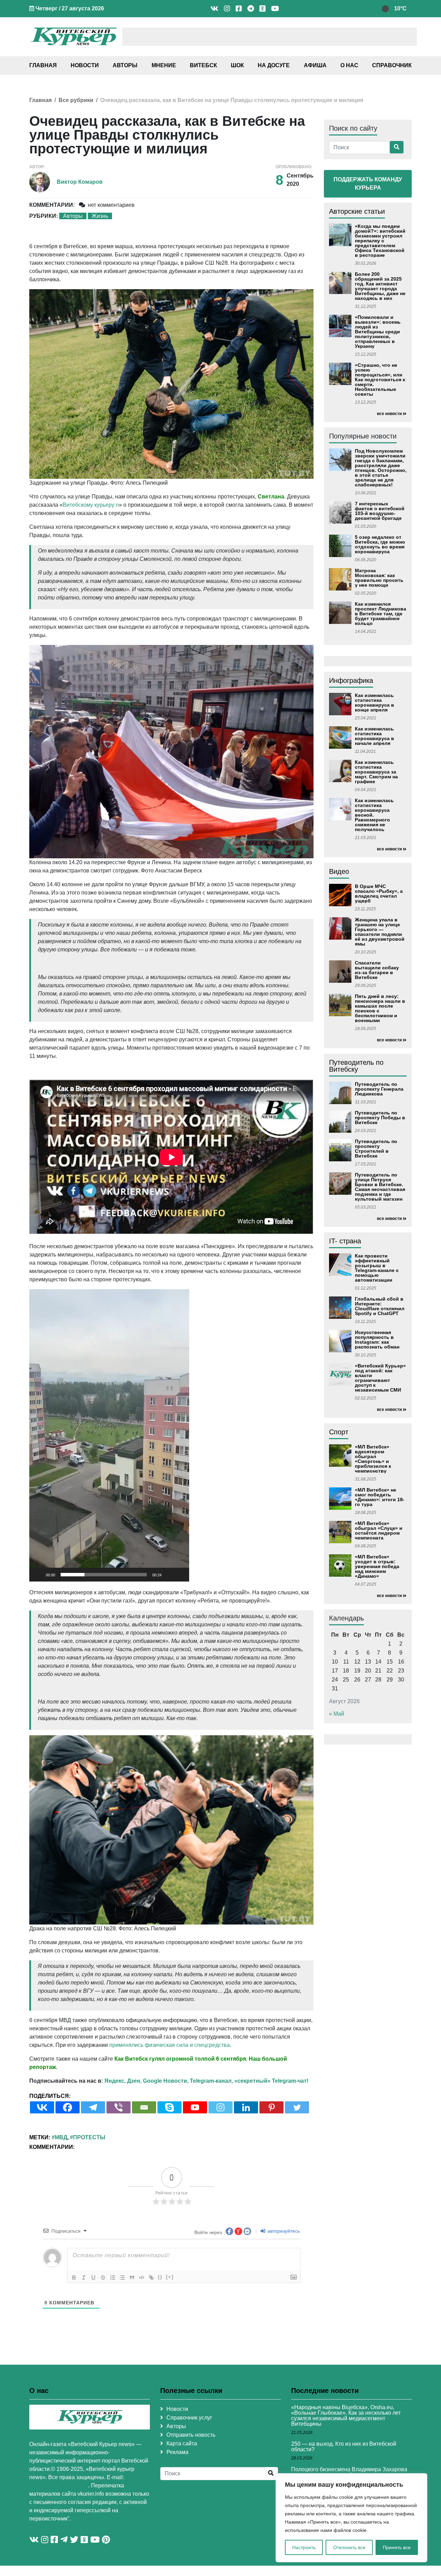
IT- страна (345, 1241)
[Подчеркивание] (93, 2277)
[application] (109, 1435)
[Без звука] (169, 1575)
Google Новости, (166, 2081)
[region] (351, 2518)
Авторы (125, 65)
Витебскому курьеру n (91, 505)
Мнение (164, 65)
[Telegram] (93, 2107)
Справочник (392, 65)
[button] (109, 1435)
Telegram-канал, (211, 2081)
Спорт (339, 1432)
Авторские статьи (357, 211)
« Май (337, 1714)
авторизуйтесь (283, 2231)
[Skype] (170, 2107)
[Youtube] (195, 2107)
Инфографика (351, 680)
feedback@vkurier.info (59, 2486)
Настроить (304, 2547)
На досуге (274, 65)
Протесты (89, 2137)
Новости (85, 65)
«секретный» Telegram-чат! (271, 2081)
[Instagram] (220, 2107)
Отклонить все (349, 2547)
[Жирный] (74, 2277)
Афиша (315, 65)
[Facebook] (68, 2107)
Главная (43, 65)
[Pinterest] (271, 2107)
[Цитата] (132, 2277)
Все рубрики (76, 100)
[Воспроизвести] (38, 1575)
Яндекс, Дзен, (123, 2081)
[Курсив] (84, 2277)
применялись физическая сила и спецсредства (170, 2045)
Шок (237, 65)
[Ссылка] (151, 2277)
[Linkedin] (246, 2107)
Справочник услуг (189, 2418)
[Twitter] (297, 2107)
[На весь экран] (180, 1575)
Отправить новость (191, 2435)
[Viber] (119, 2107)
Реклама (177, 2452)
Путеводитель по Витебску (356, 1066)
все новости (389, 414)
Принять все (397, 2547)
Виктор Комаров (80, 182)
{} (160, 2277)
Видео (339, 871)
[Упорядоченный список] (113, 2277)
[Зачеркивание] (103, 2277)
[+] (170, 2277)
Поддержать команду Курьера (368, 184)
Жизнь (100, 216)
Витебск (203, 65)
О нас (349, 65)
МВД (61, 2137)
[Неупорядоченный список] (122, 2277)
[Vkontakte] (42, 2107)
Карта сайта (182, 2443)
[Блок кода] (142, 2277)
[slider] (104, 1575)
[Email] (144, 2107)
